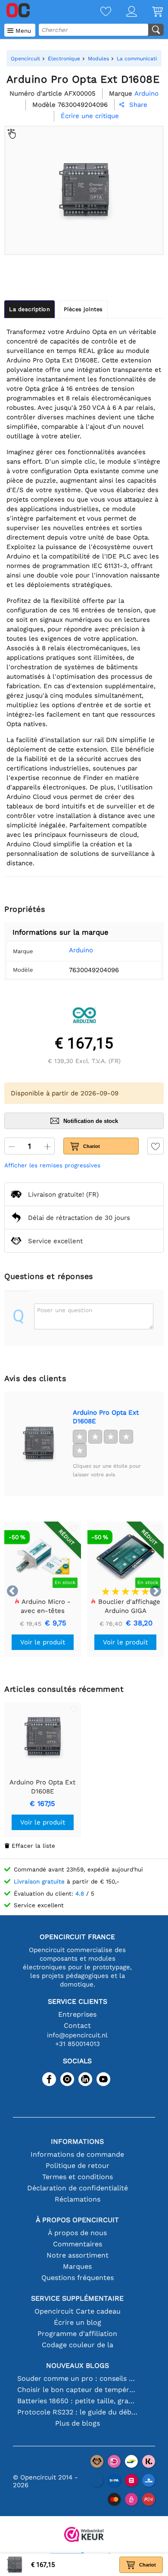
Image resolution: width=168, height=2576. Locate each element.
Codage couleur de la (78, 2345)
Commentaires (78, 2244)
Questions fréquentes (78, 2278)
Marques (77, 2266)
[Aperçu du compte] (124, 12)
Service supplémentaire (77, 2298)
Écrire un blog (78, 2322)
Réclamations (78, 2199)
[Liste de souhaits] (98, 12)
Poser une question (65, 1310)
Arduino (81, 950)
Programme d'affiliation (77, 2334)
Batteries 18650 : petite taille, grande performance (77, 2401)
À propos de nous (77, 2233)
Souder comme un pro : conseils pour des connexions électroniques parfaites (77, 2378)
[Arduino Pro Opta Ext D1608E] (38, 1444)
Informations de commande (77, 2154)
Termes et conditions (78, 2177)
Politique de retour (78, 2166)
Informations (77, 2141)
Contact (77, 2026)
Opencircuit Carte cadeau (78, 2311)
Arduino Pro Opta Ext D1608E (106, 1417)
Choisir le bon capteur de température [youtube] (77, 2390)
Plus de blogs (78, 2423)
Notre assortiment (78, 2255)
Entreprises (77, 2014)
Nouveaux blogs (78, 2365)
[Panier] (150, 12)
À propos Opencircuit (77, 2220)
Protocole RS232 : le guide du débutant (77, 2412)
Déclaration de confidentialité (78, 2188)
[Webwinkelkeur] (84, 2535)
